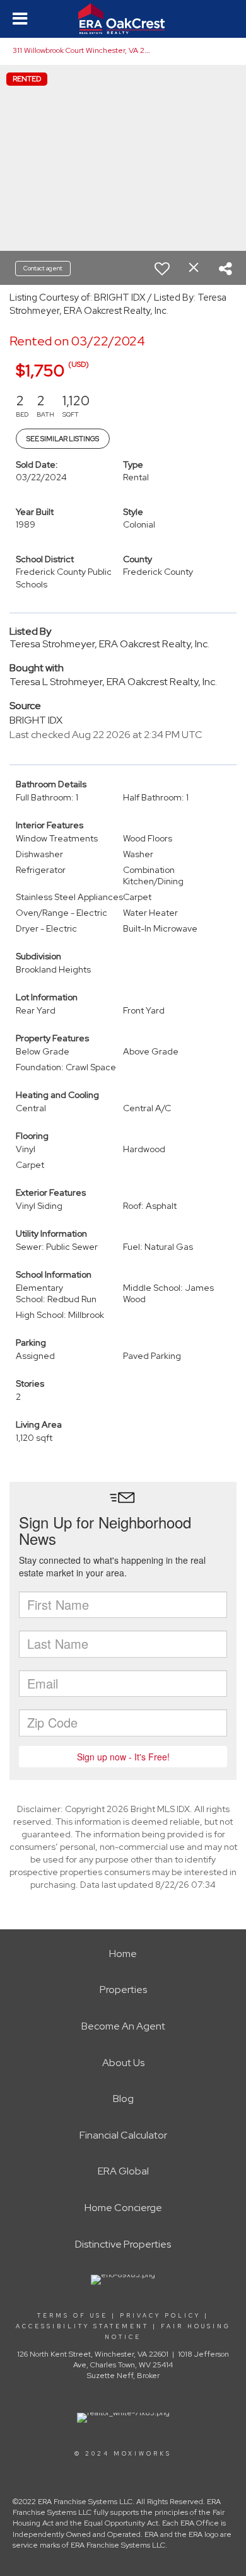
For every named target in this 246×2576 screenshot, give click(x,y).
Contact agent (43, 268)
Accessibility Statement (82, 2326)
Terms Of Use (73, 2316)
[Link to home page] (123, 19)
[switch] (162, 269)
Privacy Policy (160, 2316)
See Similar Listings (63, 439)
